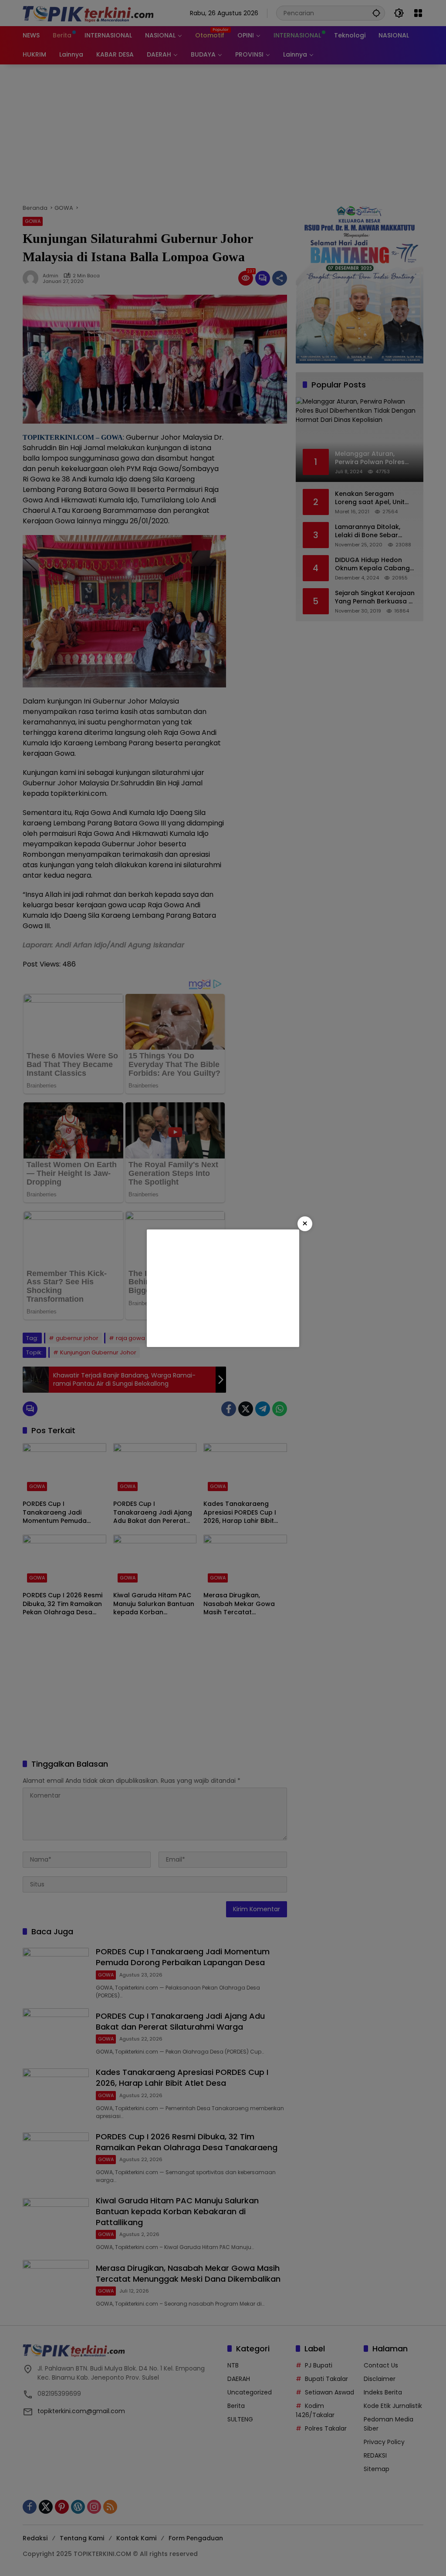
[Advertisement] (223, 1288)
